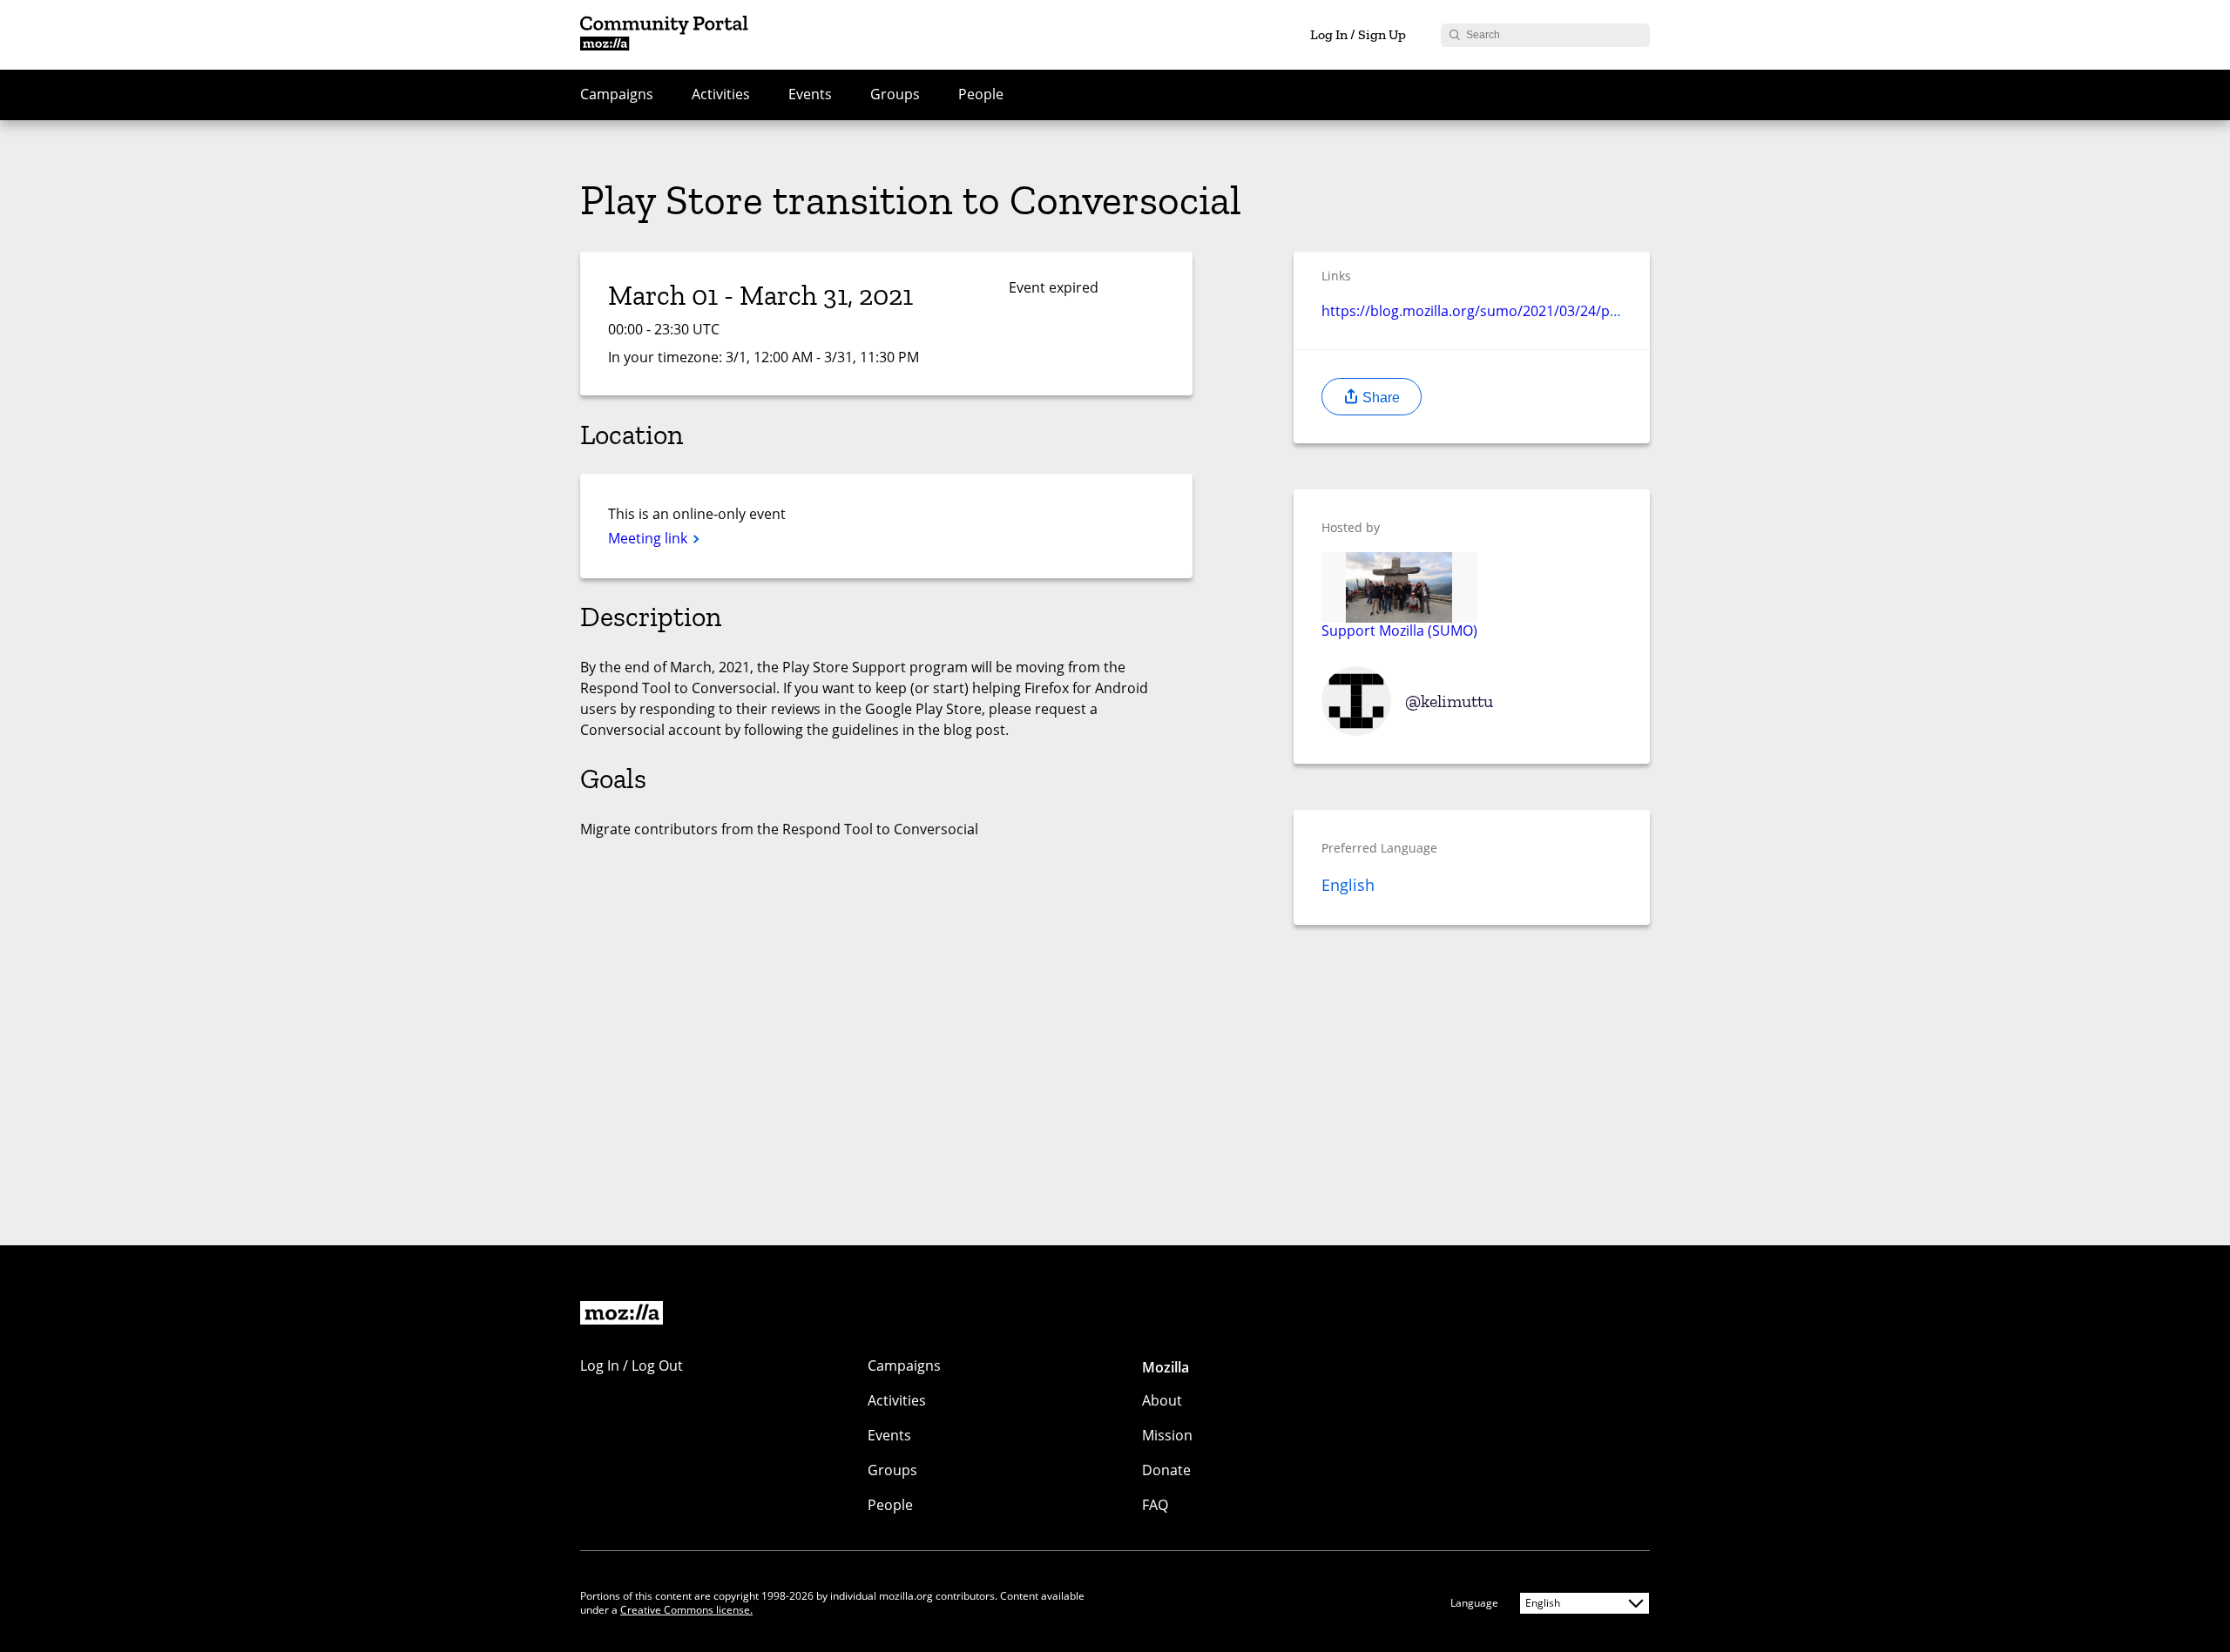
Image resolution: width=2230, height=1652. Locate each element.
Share (1379, 398)
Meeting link (649, 538)
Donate (1166, 1470)
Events (810, 94)
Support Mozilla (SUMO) (1399, 630)
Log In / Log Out (632, 1365)
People (981, 94)
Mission (1167, 1435)
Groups (895, 94)
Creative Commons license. (686, 1610)
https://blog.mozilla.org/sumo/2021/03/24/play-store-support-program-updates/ (1586, 311)
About (1162, 1400)
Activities (721, 94)
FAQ (1155, 1505)
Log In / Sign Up (1358, 34)
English (1348, 885)
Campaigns (617, 94)
